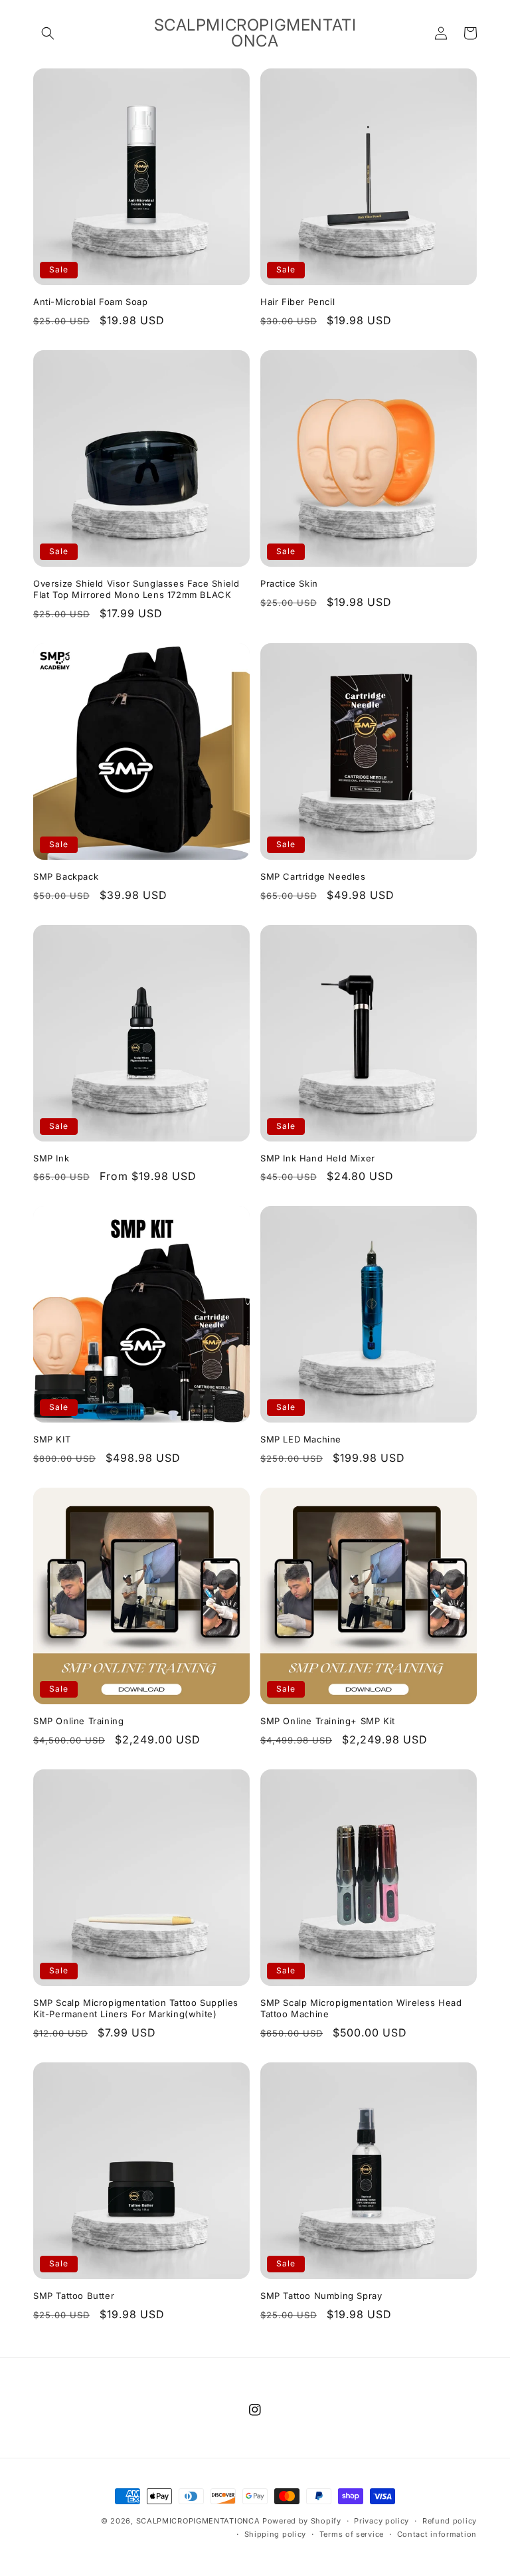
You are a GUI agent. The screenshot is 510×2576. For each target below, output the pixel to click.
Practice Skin (289, 583)
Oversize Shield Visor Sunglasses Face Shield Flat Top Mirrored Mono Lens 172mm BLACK (136, 589)
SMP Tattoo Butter (74, 2296)
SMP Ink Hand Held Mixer (318, 1158)
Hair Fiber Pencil (297, 302)
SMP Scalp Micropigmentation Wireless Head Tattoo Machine (361, 2008)
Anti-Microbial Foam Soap (90, 302)
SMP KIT (52, 1439)
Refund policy (450, 2521)
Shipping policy (276, 2534)
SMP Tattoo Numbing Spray (321, 2296)
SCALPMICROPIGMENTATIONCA (198, 2521)
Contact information (437, 2534)
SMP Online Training (78, 1721)
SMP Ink (51, 1158)
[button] (48, 33)
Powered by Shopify (302, 2521)
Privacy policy (382, 2521)
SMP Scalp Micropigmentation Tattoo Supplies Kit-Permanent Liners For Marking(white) (136, 2008)
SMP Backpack (66, 876)
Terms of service (352, 2534)
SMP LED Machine (301, 1439)
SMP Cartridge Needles (313, 876)
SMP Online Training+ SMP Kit (328, 1721)
